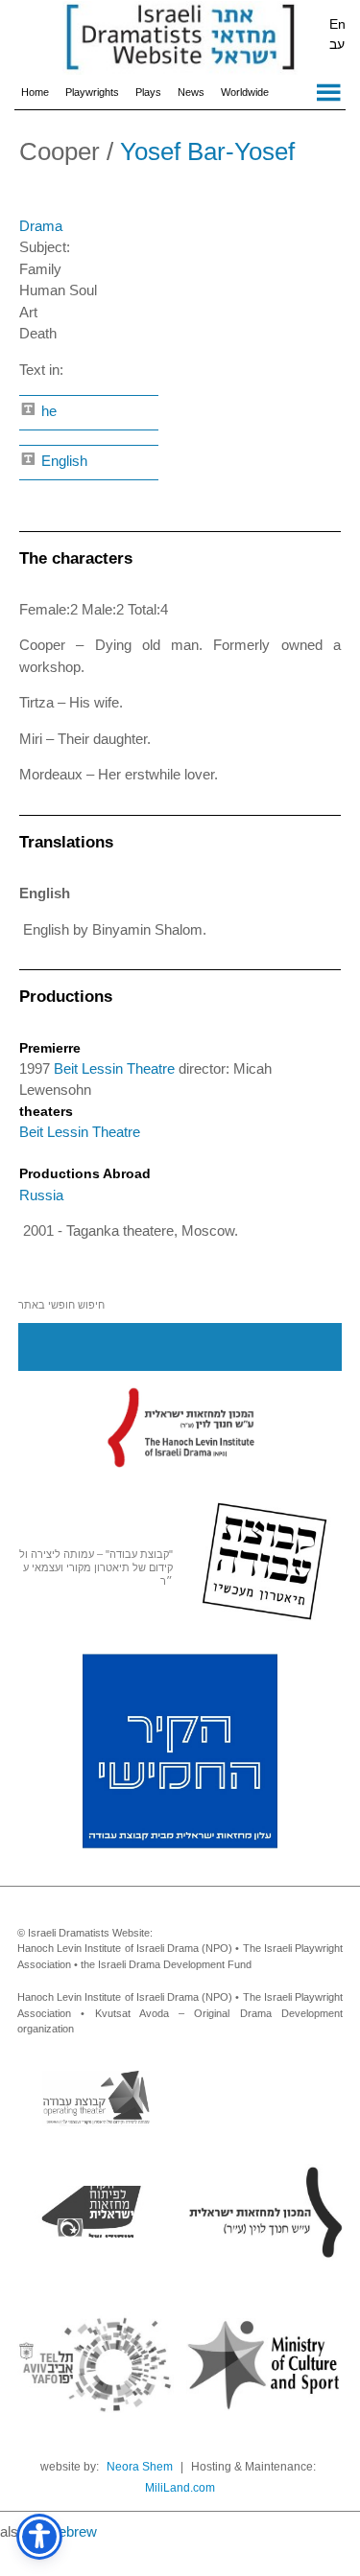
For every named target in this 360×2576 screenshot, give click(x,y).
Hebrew (72, 2531)
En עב (337, 34)
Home (35, 92)
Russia (41, 1195)
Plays (148, 92)
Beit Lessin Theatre (116, 1068)
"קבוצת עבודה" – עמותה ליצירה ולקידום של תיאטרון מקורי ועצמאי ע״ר (96, 1567)
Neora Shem (140, 2467)
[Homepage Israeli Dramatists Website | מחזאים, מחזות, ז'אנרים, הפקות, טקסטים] (180, 38)
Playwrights (92, 92)
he (47, 411)
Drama (41, 226)
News (191, 92)
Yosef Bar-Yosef (207, 151)
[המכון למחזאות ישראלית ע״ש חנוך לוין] (180, 1427)
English (62, 461)
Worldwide (245, 92)
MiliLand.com (180, 2488)
